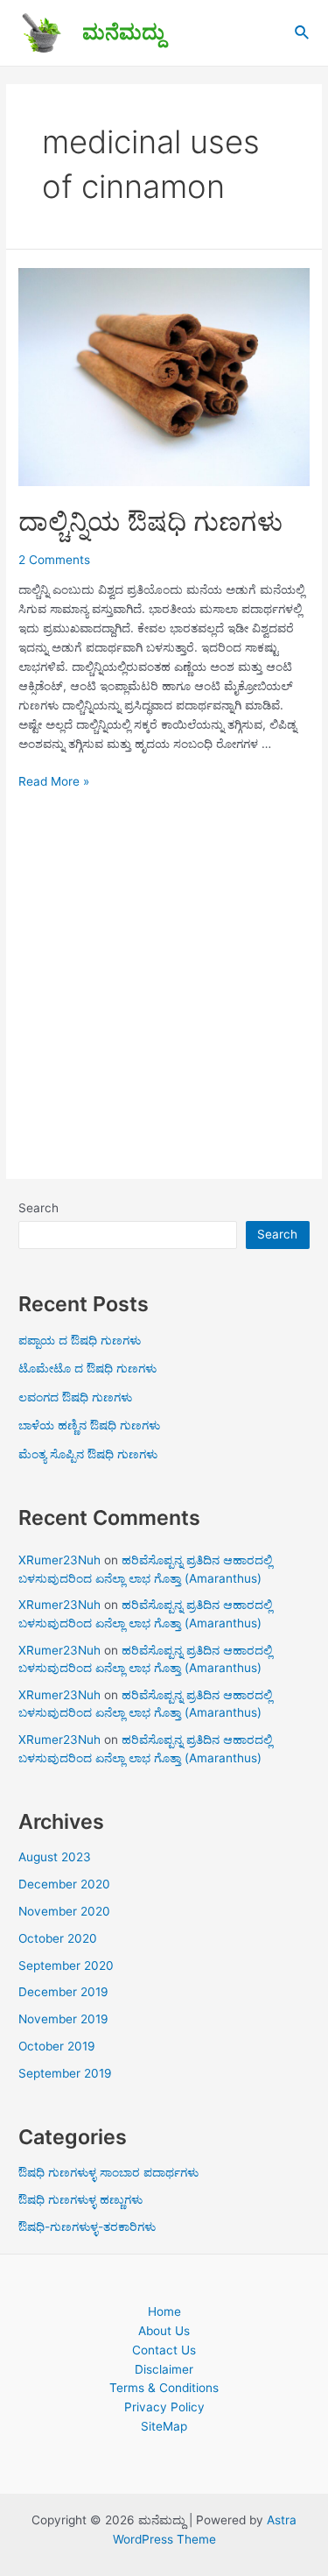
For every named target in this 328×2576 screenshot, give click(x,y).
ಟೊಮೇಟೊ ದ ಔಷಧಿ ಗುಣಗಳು (87, 1368)
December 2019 (63, 1992)
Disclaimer (164, 2369)
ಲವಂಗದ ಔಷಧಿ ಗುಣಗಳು (75, 1397)
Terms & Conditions (164, 2388)
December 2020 (64, 1884)
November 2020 (64, 1911)
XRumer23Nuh (59, 1560)
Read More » (54, 781)
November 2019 (63, 2019)
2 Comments (54, 560)
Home (164, 2311)
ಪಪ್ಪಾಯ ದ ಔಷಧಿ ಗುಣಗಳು (80, 1340)
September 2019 (65, 2073)
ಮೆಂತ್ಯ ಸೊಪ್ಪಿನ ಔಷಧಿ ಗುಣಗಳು (88, 1454)
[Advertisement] (164, 982)
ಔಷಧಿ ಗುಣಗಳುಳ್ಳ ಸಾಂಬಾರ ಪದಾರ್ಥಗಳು (108, 2172)
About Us (164, 2331)
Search (38, 1208)
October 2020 (58, 1938)
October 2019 (57, 2046)
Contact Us (164, 2350)
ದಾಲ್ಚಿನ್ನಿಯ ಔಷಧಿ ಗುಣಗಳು (150, 521)
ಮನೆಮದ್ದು (123, 32)
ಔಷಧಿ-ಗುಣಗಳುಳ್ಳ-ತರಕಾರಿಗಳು (87, 2227)
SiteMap (164, 2426)
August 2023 (55, 1857)
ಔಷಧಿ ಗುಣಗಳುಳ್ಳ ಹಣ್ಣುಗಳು (80, 2199)
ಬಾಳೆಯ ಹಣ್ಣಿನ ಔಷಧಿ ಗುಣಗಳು (89, 1425)
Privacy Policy (164, 2407)
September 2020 (66, 1966)
